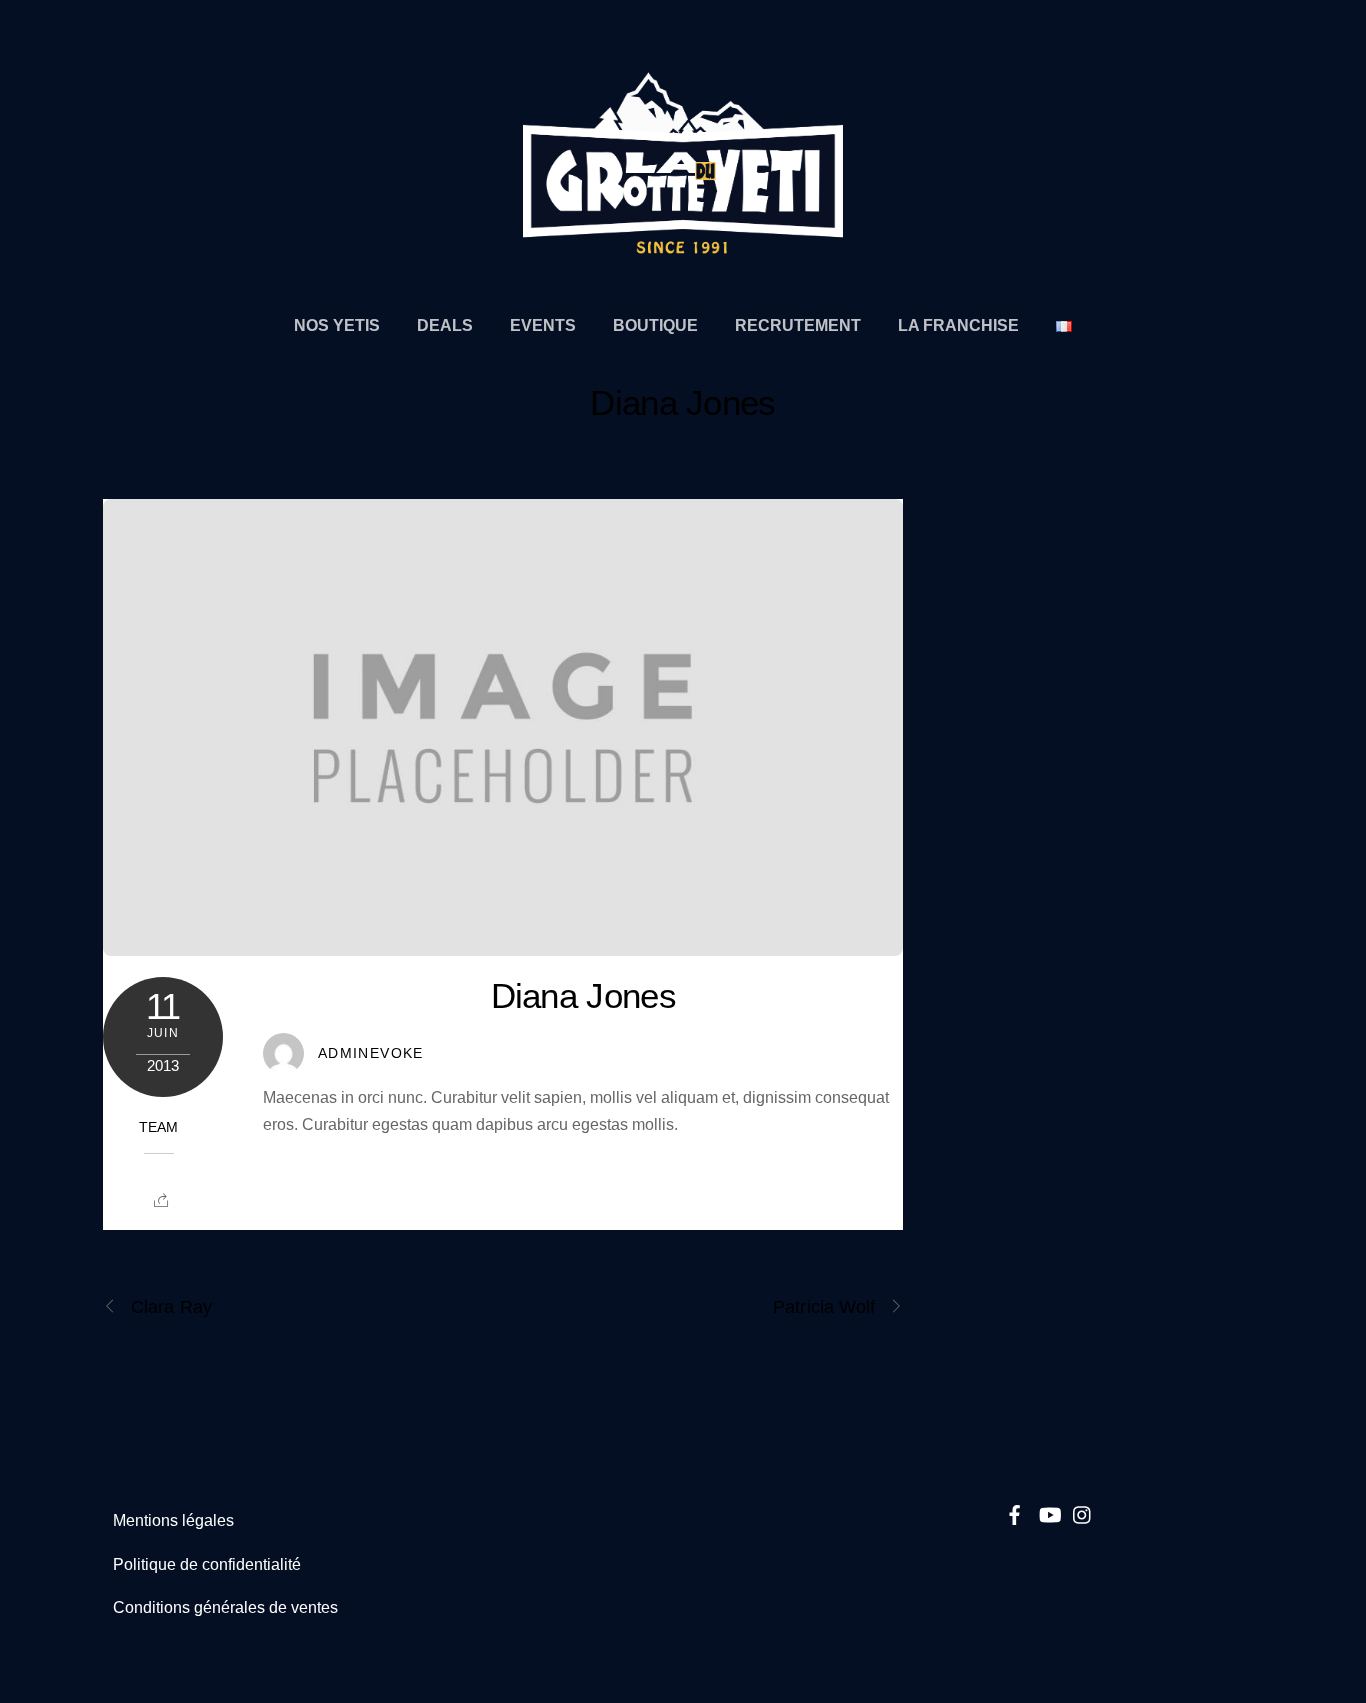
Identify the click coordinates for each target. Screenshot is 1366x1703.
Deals (445, 325)
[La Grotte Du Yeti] (683, 245)
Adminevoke (371, 1053)
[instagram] (1083, 1512)
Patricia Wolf (824, 1306)
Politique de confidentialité (207, 1564)
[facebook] (1015, 1512)
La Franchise (958, 325)
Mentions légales (173, 1520)
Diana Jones (682, 402)
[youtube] (1049, 1512)
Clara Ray (171, 1306)
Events (543, 325)
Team (158, 1127)
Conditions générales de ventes (225, 1607)
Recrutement (798, 325)
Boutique (655, 325)
